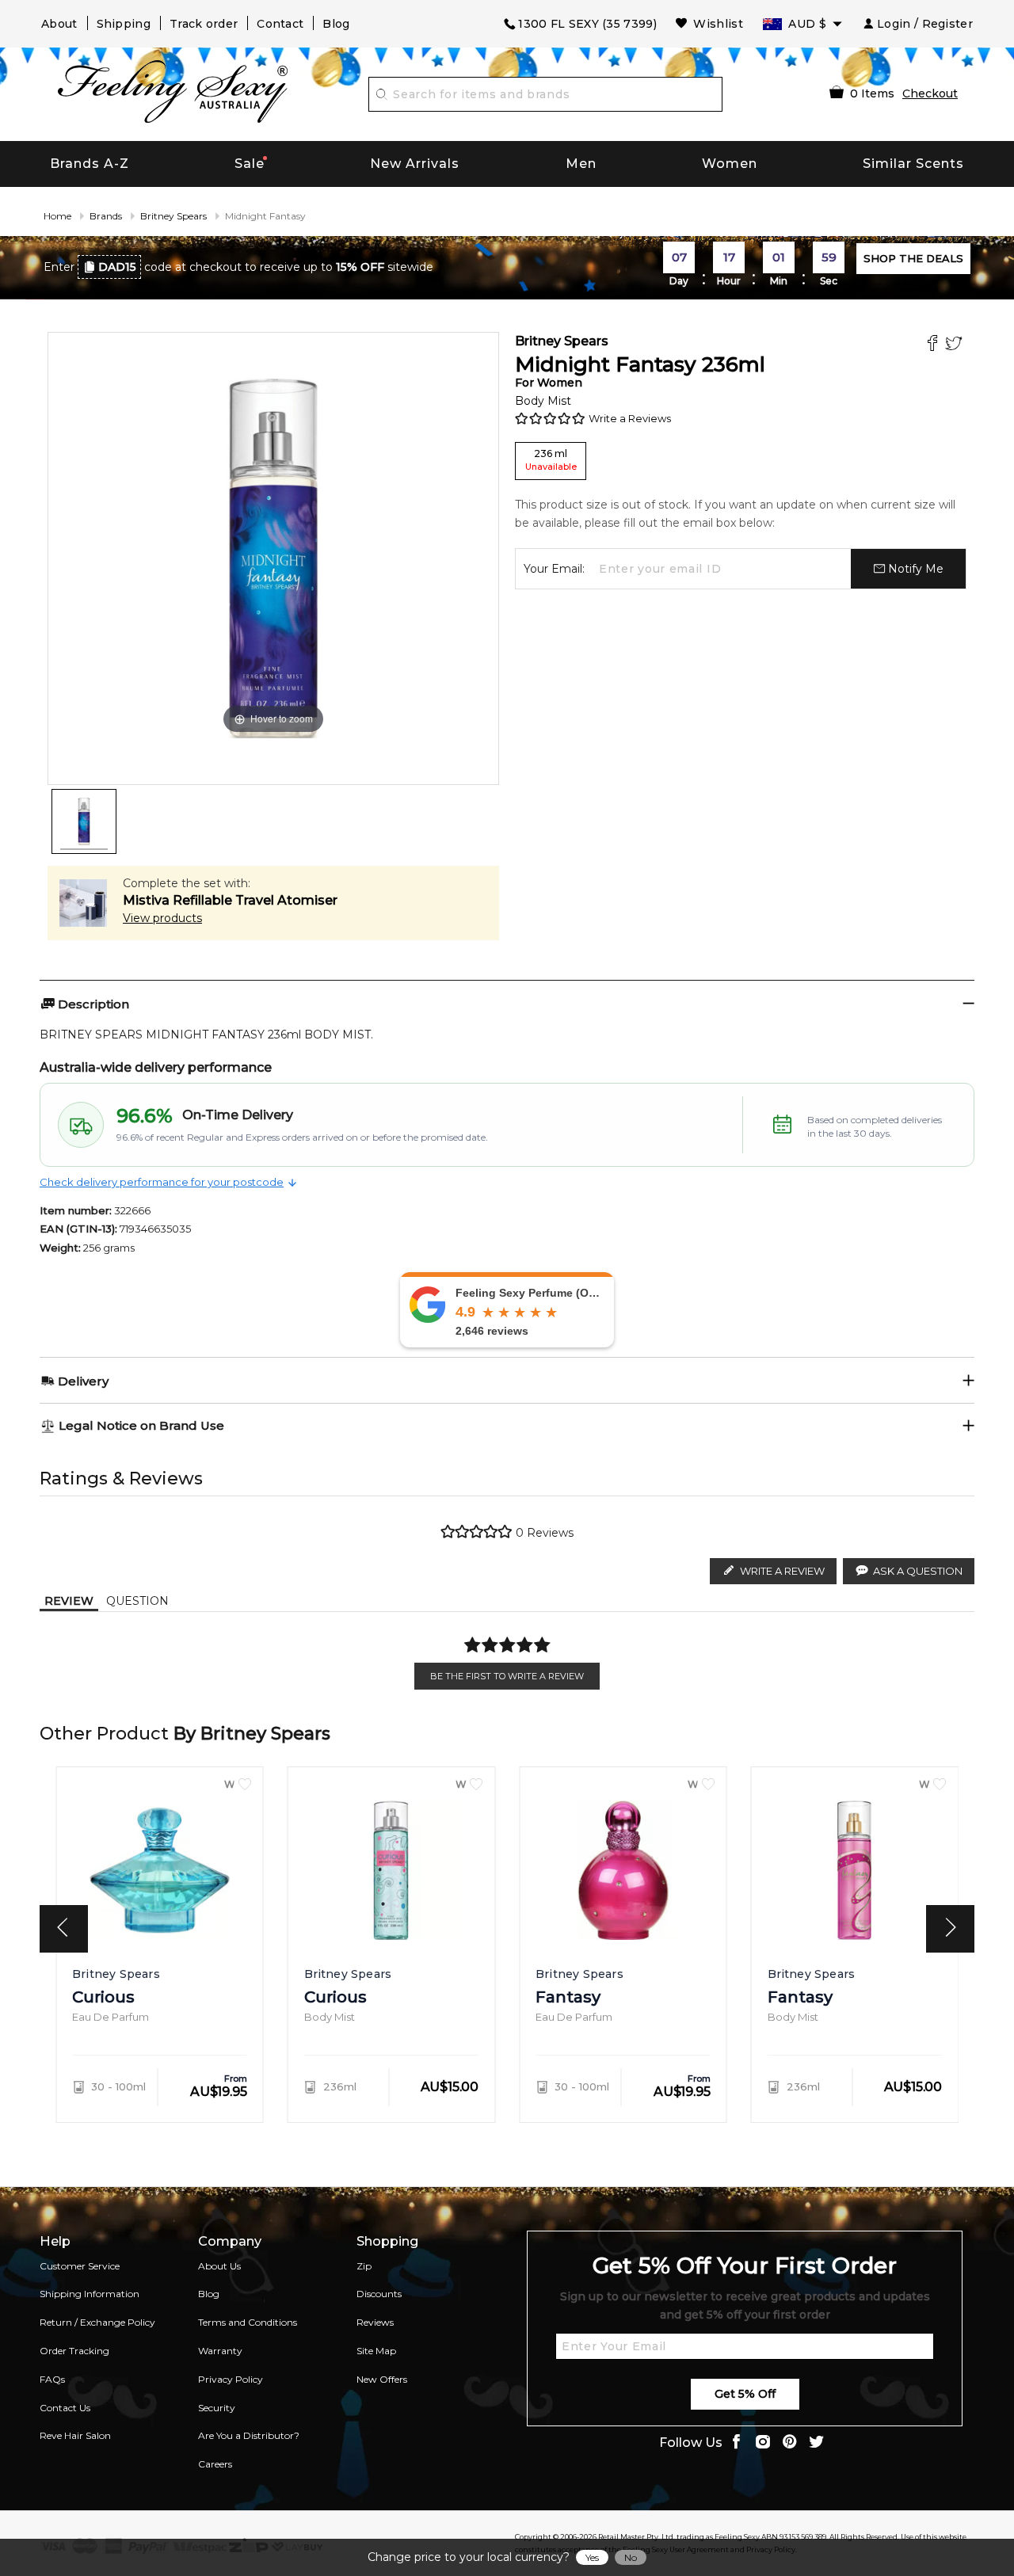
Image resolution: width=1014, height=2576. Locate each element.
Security (217, 2408)
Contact (280, 24)
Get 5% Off (745, 2394)
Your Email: (554, 569)
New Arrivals (415, 164)
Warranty (220, 2351)
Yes (592, 2557)
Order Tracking (74, 2351)
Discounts (379, 2294)
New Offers (382, 2379)
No (631, 2557)
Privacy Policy (231, 2379)
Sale (250, 164)
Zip (364, 2266)
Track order (204, 24)
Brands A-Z (90, 164)
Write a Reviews (630, 418)
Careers (215, 2464)
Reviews (375, 2322)
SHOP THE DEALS (913, 258)
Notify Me (914, 569)
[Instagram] (763, 2443)
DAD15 (117, 267)
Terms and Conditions (248, 2322)
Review (69, 1601)
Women (730, 164)
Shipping (124, 24)
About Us (219, 2266)
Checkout (930, 93)
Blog (336, 24)
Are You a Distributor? (249, 2435)
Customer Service (80, 2266)
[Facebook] (934, 345)
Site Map (376, 2351)
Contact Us (65, 2408)
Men (581, 164)
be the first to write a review (507, 1676)
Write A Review (782, 1571)
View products (162, 918)
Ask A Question (918, 1571)
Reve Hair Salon (75, 2435)
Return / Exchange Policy (97, 2322)
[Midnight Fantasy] (84, 821)
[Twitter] (956, 345)
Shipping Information (90, 2294)
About (59, 24)
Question (137, 1601)
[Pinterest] (790, 2443)
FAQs (52, 2379)
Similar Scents (913, 164)
